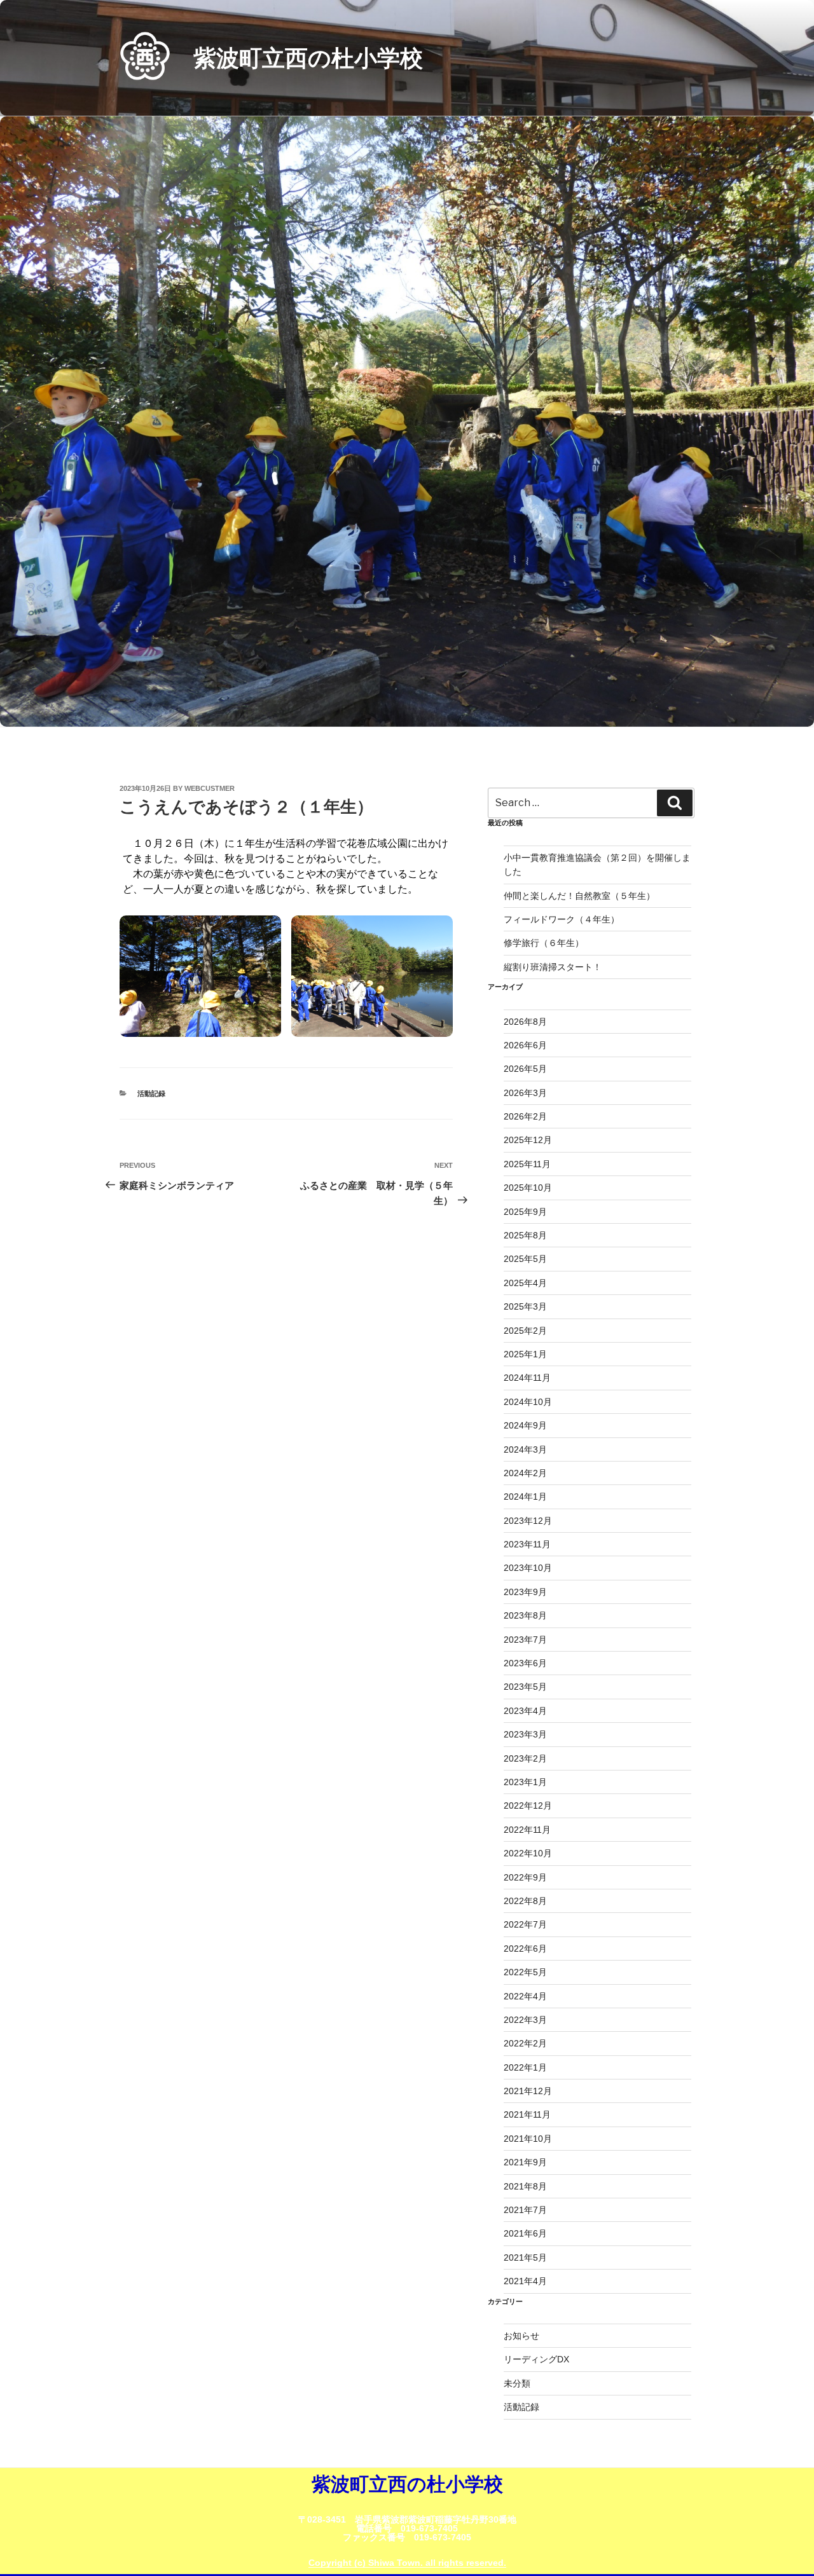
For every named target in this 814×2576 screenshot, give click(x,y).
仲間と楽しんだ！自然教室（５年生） (579, 896)
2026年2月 (525, 1116)
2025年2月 (525, 1331)
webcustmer (210, 788)
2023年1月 (525, 1782)
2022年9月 (525, 1877)
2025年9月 (525, 1212)
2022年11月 (527, 1830)
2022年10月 (528, 1853)
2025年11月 (527, 1164)
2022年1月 (525, 2067)
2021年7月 (525, 2210)
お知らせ (521, 2336)
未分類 (517, 2383)
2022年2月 (525, 2043)
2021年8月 (525, 2186)
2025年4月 (525, 1283)
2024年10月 (528, 1402)
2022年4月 (525, 1996)
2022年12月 (528, 1805)
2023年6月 (525, 1663)
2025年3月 (525, 1306)
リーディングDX (536, 2359)
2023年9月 (525, 1592)
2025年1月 (525, 1354)
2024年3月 (525, 1449)
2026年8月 (525, 1022)
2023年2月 (525, 1758)
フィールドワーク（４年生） (562, 919)
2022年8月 (525, 1901)
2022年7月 (525, 1924)
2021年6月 (525, 2233)
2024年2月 (525, 1473)
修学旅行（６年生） (544, 943)
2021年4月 (525, 2281)
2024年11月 (527, 1378)
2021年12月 (528, 2091)
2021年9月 (525, 2162)
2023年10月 (528, 1568)
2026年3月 (525, 1093)
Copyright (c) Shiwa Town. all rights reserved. (407, 2563)
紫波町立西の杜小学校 (308, 58)
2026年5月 (525, 1069)
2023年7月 (525, 1640)
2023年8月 (525, 1615)
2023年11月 (527, 1544)
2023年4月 (525, 1711)
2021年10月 (528, 2139)
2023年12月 (528, 1521)
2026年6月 (525, 1045)
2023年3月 (525, 1734)
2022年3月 (525, 2020)
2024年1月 (525, 1497)
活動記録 (151, 1093)
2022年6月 (525, 1949)
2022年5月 (525, 1972)
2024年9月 (525, 1425)
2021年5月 (525, 2257)
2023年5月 (525, 1687)
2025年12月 (528, 1140)
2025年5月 (525, 1259)
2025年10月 (528, 1188)
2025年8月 (525, 1235)
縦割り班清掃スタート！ (557, 967)
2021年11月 (527, 2114)
